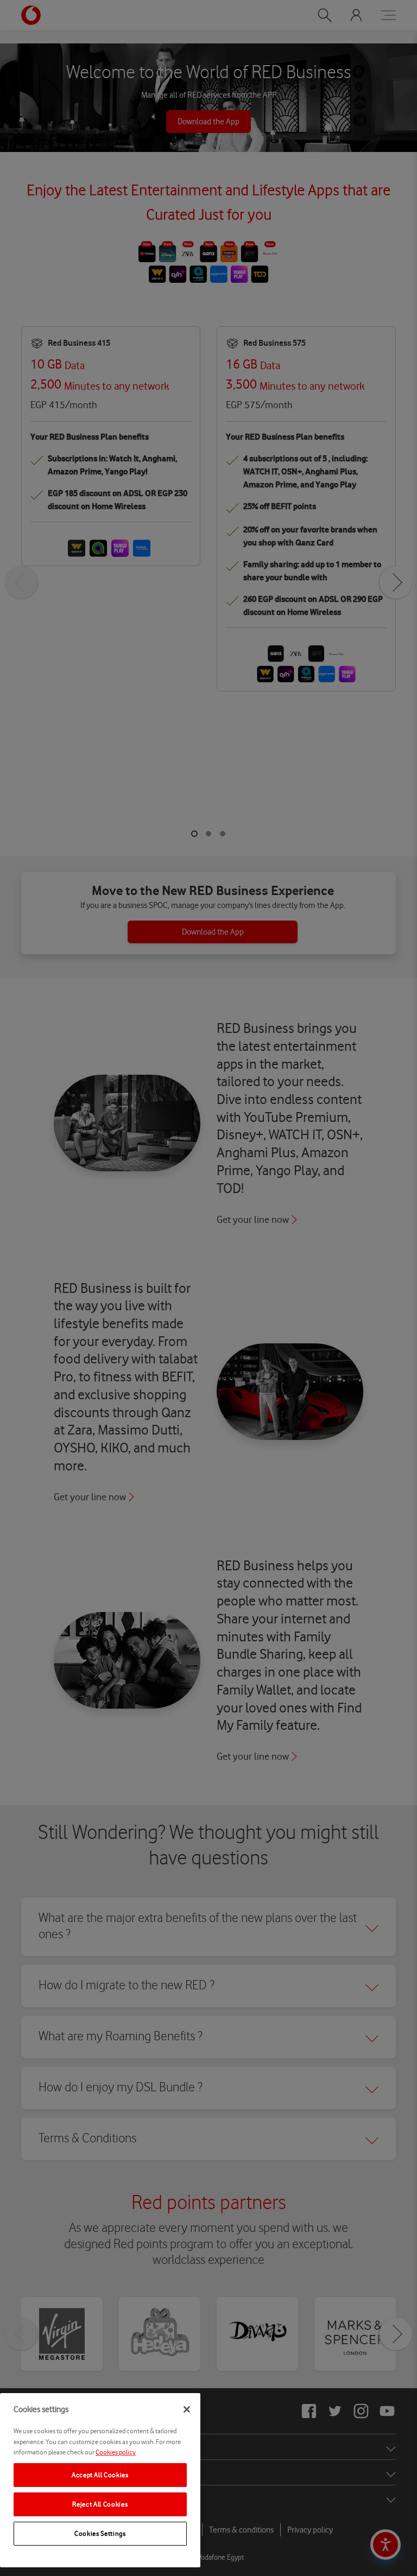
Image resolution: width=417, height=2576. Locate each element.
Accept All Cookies (100, 2475)
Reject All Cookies (100, 2504)
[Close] (187, 2409)
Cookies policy (116, 2452)
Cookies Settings (100, 2533)
